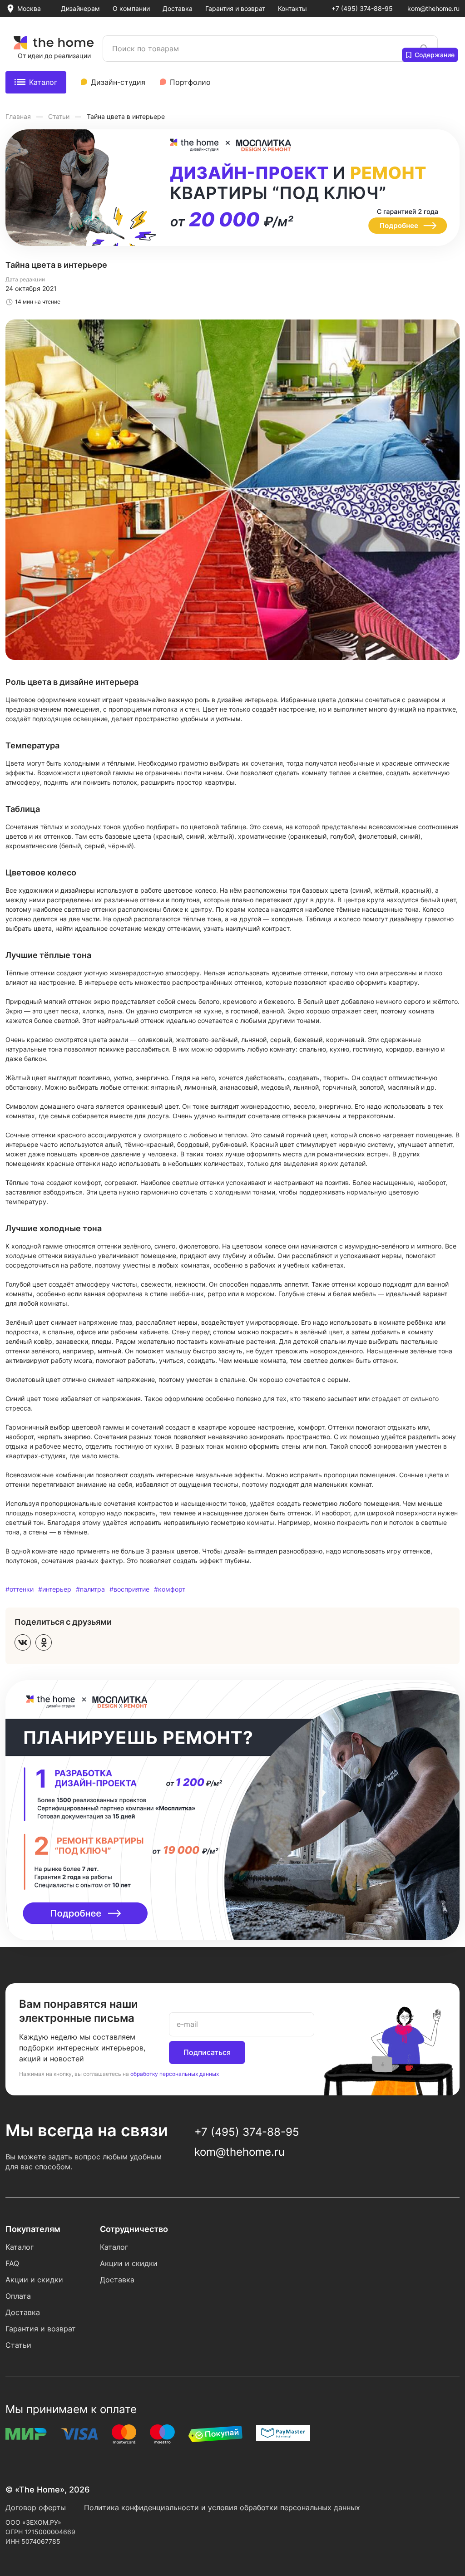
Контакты (292, 8)
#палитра (90, 1589)
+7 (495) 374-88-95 (362, 8)
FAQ (12, 2263)
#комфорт (170, 1589)
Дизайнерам (80, 8)
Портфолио (190, 82)
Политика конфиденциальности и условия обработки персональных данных (222, 2507)
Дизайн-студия (118, 82)
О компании (131, 8)
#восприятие (129, 1589)
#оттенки (20, 1589)
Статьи (60, 116)
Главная (19, 116)
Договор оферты (36, 2507)
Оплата (18, 2296)
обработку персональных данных (175, 2074)
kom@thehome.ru (433, 8)
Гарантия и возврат (235, 8)
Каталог (43, 82)
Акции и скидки (34, 2280)
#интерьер (55, 1589)
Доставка (178, 8)
